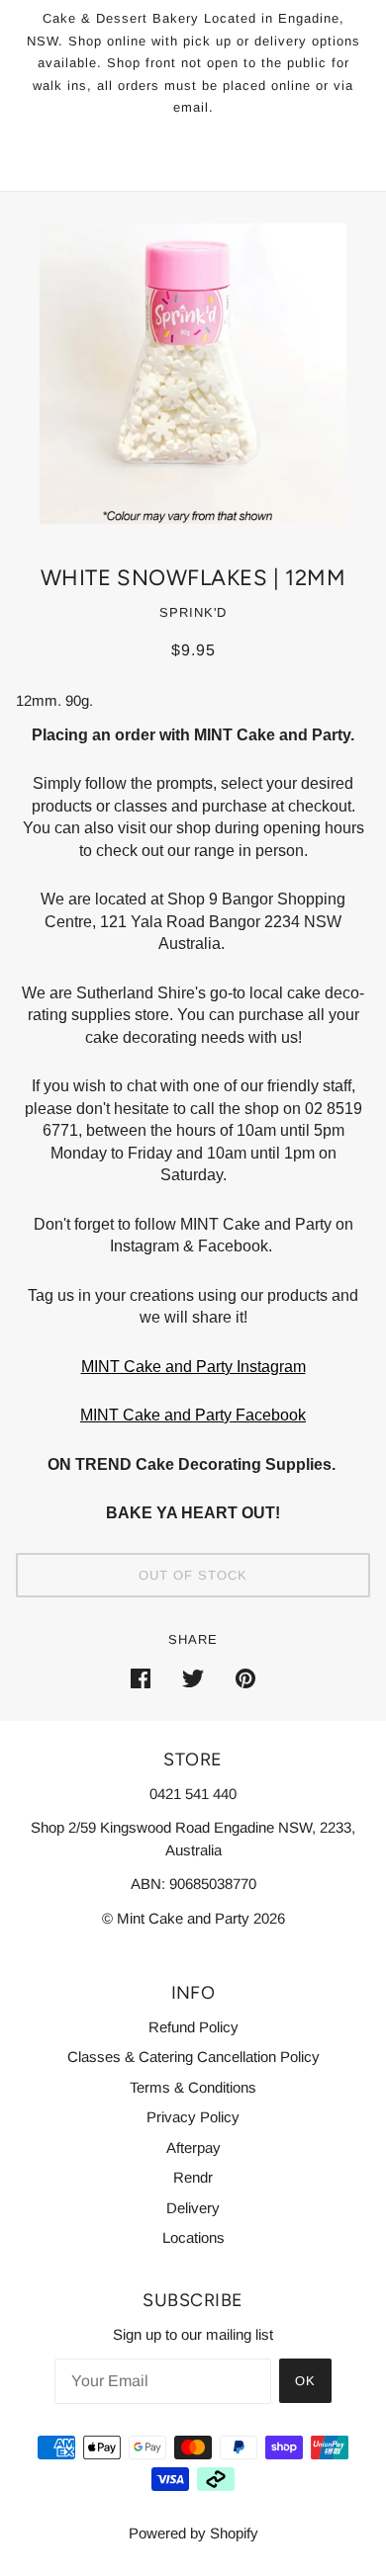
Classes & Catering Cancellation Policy (193, 2057)
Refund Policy (193, 2027)
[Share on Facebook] (141, 1678)
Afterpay (193, 2147)
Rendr (193, 2177)
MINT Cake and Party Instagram (193, 1367)
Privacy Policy (193, 2117)
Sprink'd (193, 612)
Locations (193, 2237)
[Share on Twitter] (193, 1678)
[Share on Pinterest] (245, 1678)
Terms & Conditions (193, 2087)
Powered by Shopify (193, 2533)
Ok (305, 2381)
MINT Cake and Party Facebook (193, 1415)
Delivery (193, 2208)
